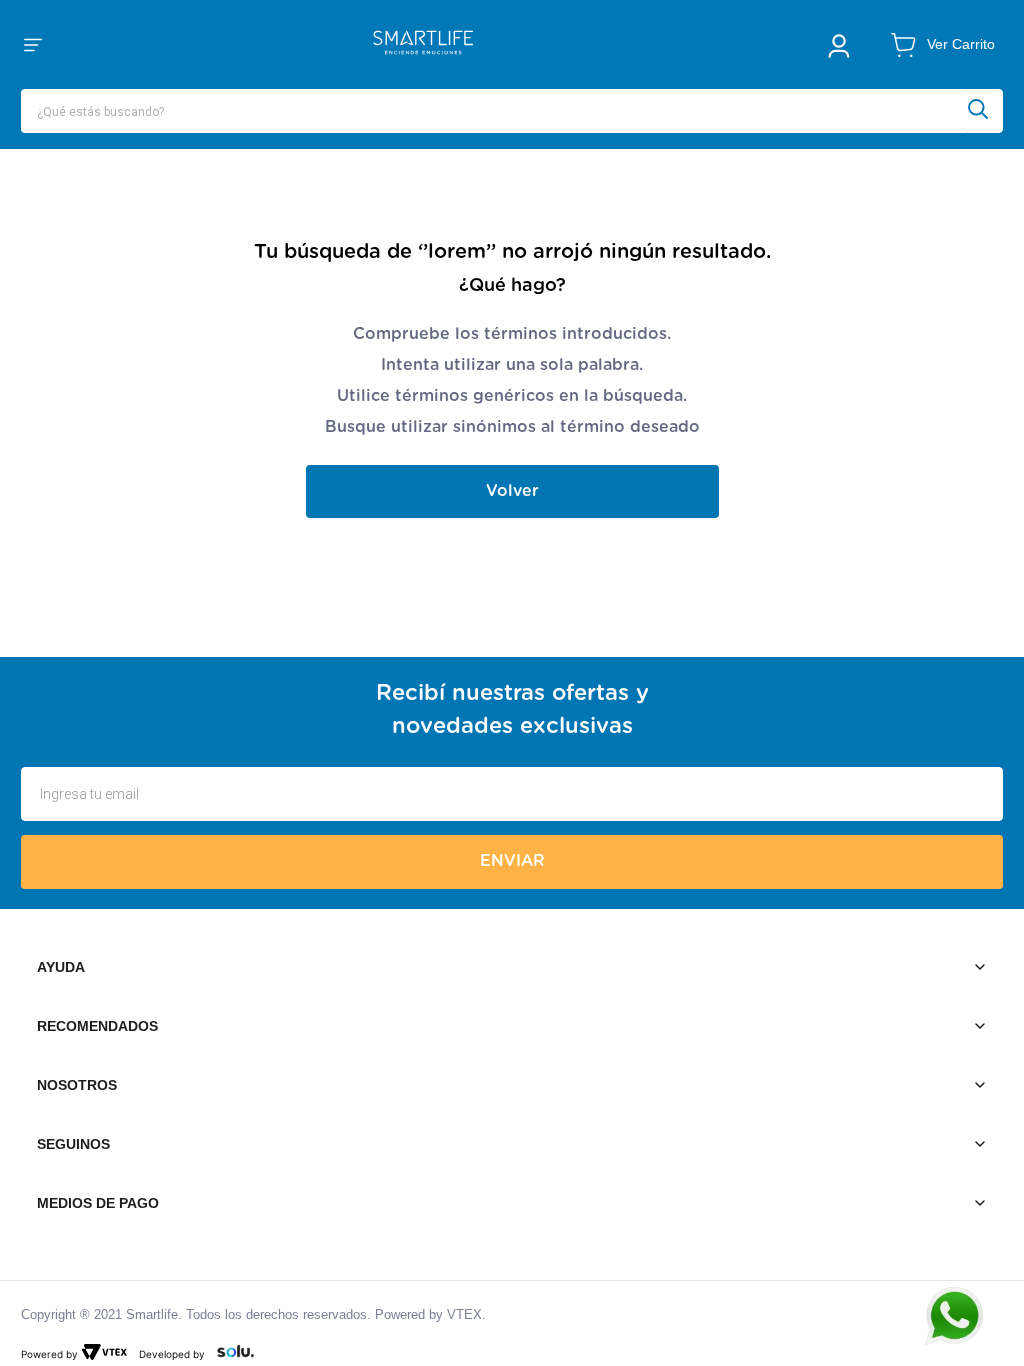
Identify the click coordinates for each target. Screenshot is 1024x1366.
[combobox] (512, 111)
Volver (512, 491)
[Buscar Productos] (985, 111)
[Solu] (232, 1354)
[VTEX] (108, 1354)
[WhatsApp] (964, 1316)
